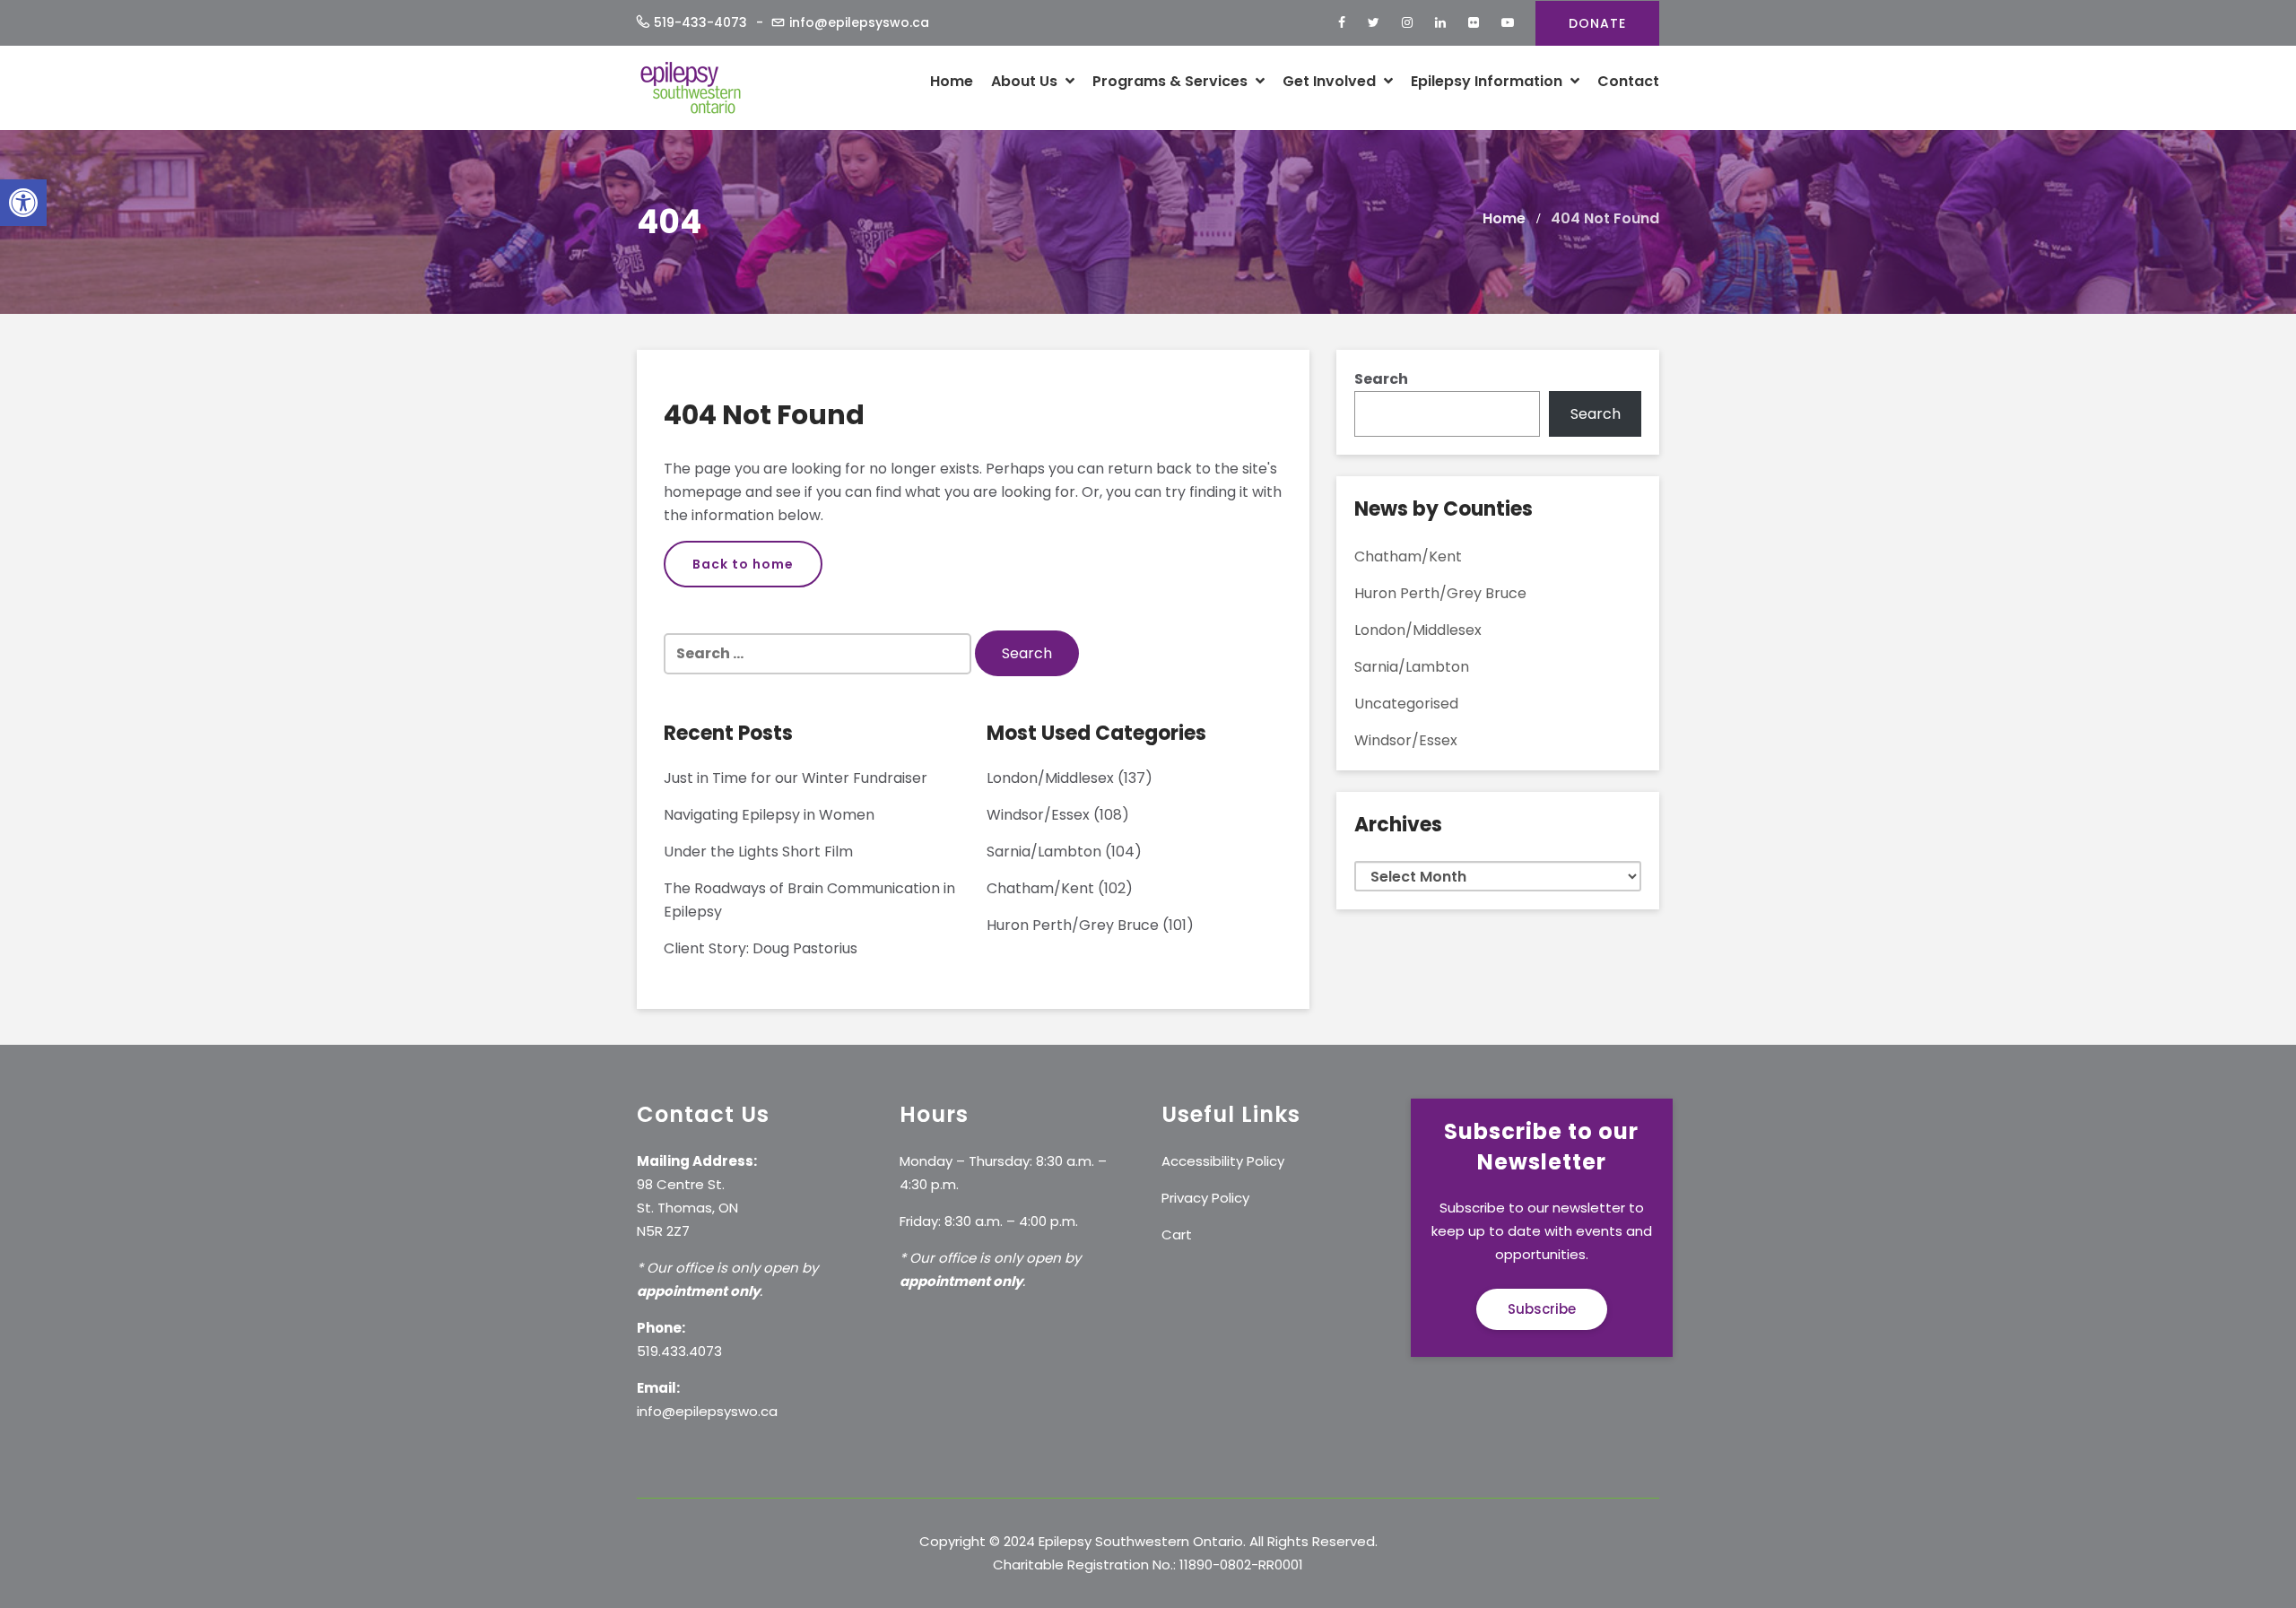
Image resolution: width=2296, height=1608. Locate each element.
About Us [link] (1026, 81)
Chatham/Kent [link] (1040, 888)
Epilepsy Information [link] (1488, 81)
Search (1381, 379)
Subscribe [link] (1542, 1309)
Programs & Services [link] (1172, 81)
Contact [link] (1628, 81)
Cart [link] (1177, 1234)
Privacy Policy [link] (1205, 1198)
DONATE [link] (1597, 23)
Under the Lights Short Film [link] (758, 852)
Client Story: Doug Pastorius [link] (761, 948)
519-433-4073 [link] (700, 22)
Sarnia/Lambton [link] (1044, 852)
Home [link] (952, 81)
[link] (23, 203)
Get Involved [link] (1331, 81)
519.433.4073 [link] (679, 1351)
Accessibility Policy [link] (1223, 1161)
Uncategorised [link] (1406, 704)
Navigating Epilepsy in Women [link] (769, 815)
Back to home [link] (743, 564)
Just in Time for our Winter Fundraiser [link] (796, 778)
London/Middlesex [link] (1050, 778)
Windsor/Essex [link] (1038, 815)
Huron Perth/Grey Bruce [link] (1073, 925)
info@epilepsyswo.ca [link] (859, 22)
